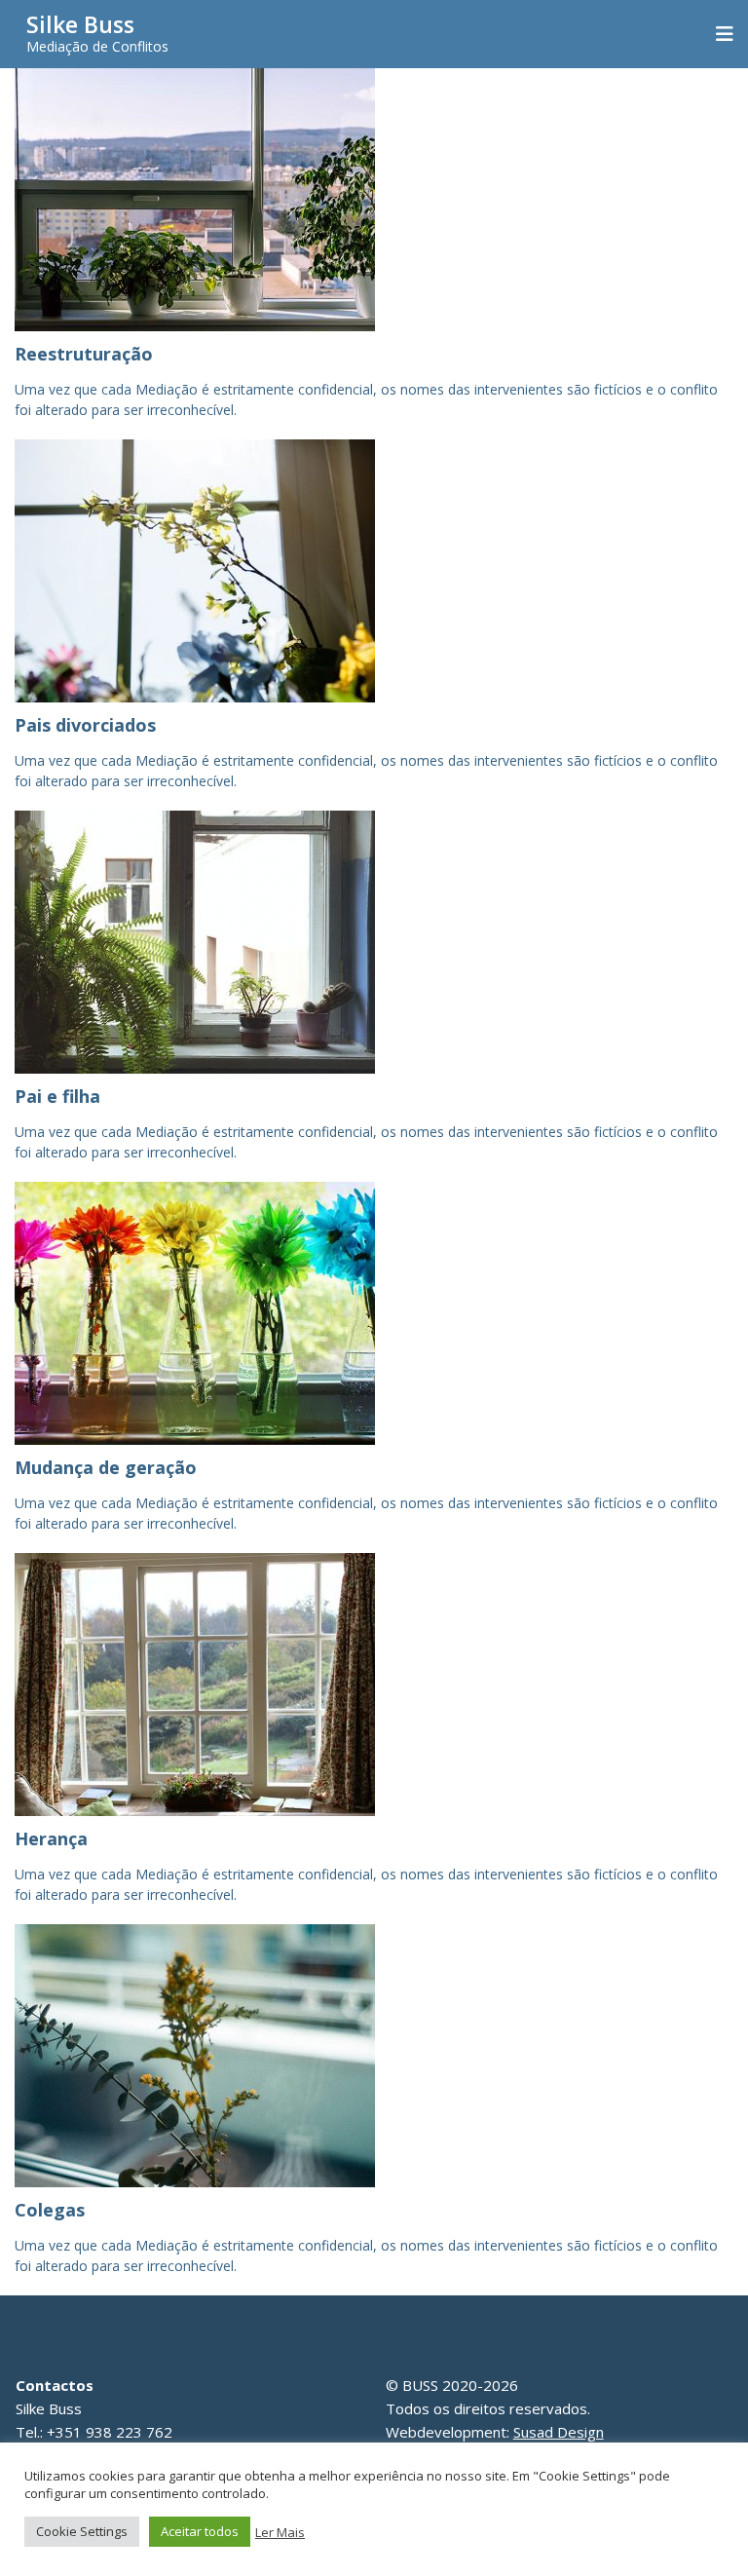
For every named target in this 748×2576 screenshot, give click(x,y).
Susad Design (559, 2432)
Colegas (50, 2210)
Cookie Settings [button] (82, 2531)
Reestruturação (84, 354)
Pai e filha (57, 1096)
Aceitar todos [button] (200, 2531)
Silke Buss (80, 24)
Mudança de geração (106, 1467)
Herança (51, 1838)
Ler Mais (280, 2532)
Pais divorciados (85, 725)
